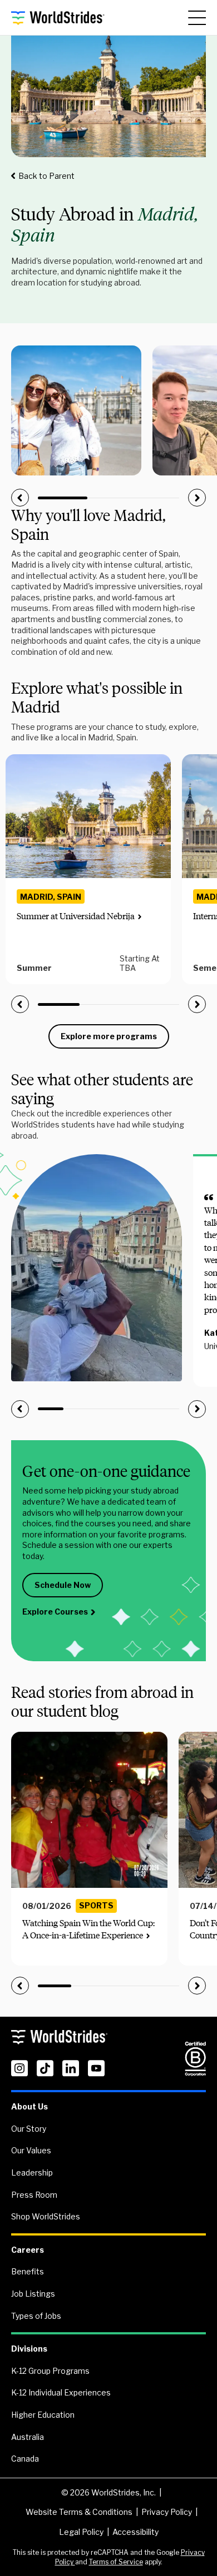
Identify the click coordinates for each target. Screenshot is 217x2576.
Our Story (29, 2129)
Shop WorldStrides (46, 2216)
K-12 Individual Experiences (61, 2392)
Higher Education (43, 2415)
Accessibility (135, 2532)
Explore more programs (109, 1036)
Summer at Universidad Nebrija (76, 916)
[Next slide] (197, 498)
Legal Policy (81, 2532)
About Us (29, 2106)
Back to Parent (46, 176)
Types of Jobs (36, 2316)
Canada (25, 2459)
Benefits (28, 2271)
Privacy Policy (167, 2512)
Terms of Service (116, 2562)
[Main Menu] (197, 18)
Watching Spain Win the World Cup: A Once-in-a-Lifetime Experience (88, 1929)
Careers (28, 2250)
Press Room (34, 2195)
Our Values (31, 2150)
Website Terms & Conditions (79, 2512)
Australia (28, 2437)
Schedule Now (63, 1585)
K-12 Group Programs (50, 2371)
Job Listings (33, 2294)
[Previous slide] (20, 498)
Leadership (32, 2172)
